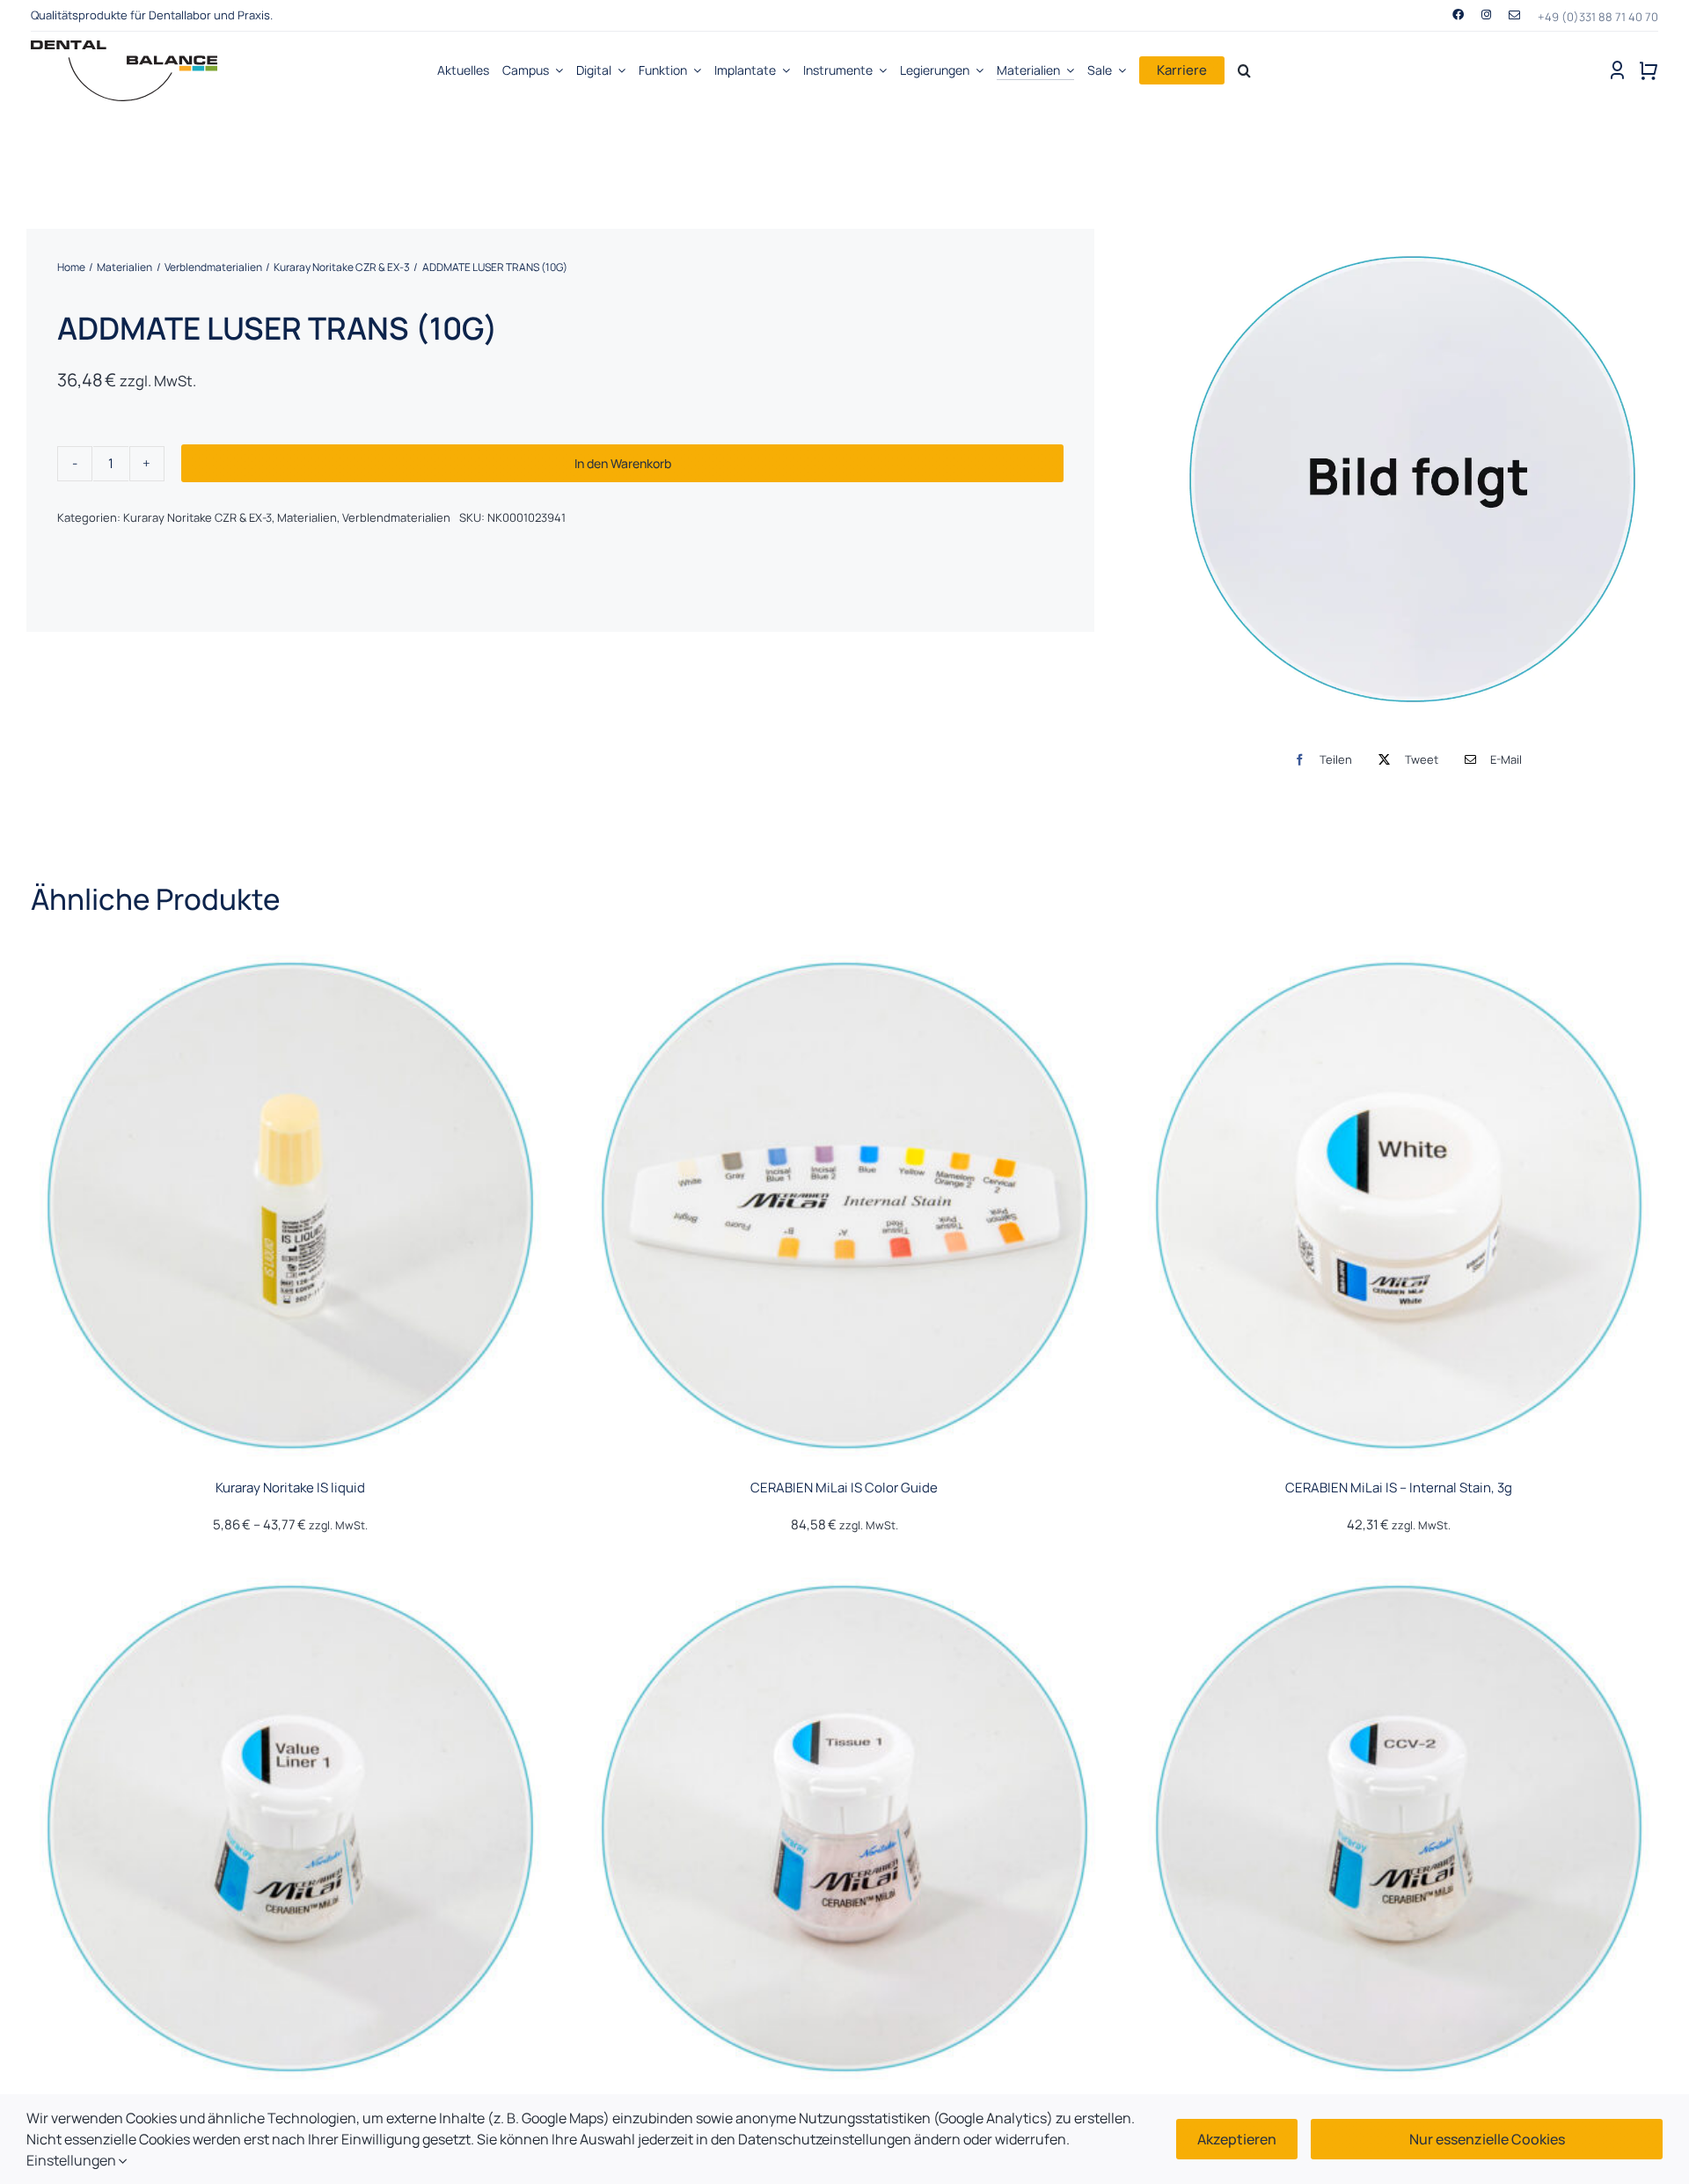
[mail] (1514, 15)
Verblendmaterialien (396, 517)
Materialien (307, 517)
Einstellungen (73, 2160)
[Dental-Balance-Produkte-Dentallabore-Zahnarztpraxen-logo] (124, 48)
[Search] (1244, 71)
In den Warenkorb (623, 463)
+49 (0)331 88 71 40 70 (1598, 17)
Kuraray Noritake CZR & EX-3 (197, 517)
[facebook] (1458, 15)
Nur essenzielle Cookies (1487, 2139)
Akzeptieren (1237, 2139)
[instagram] (1486, 15)
